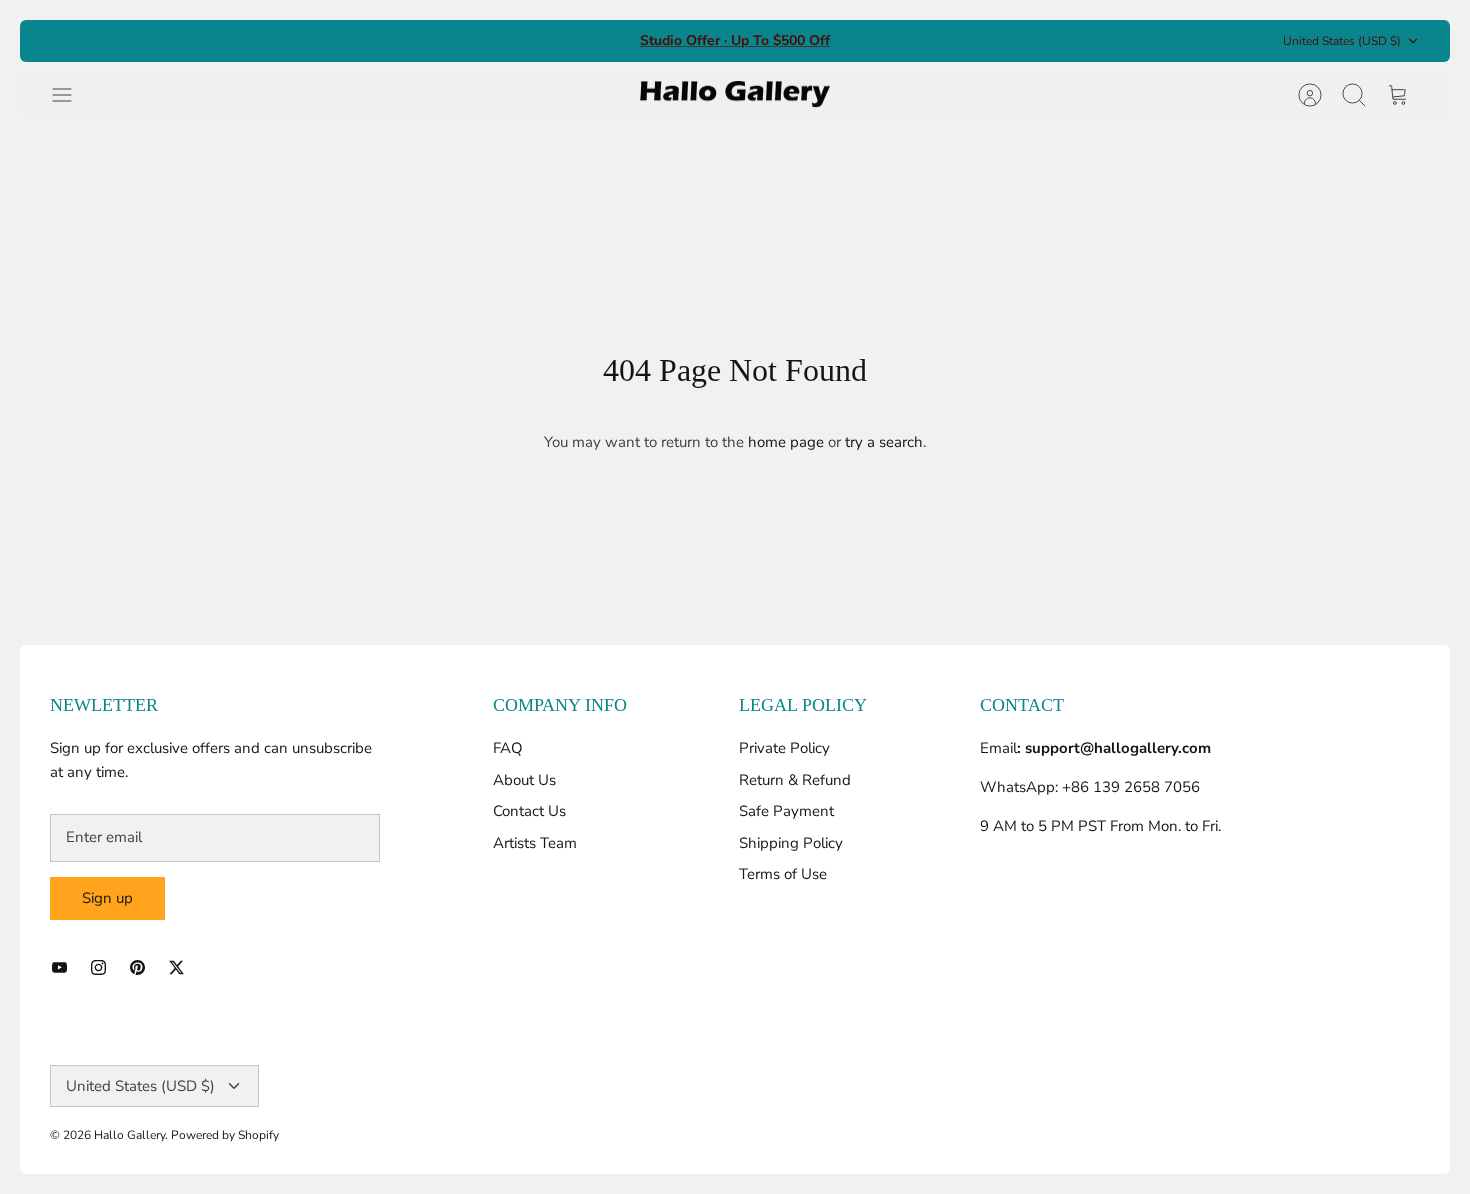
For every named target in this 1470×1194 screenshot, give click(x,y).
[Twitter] (176, 967)
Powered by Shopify (225, 1135)
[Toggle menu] (72, 95)
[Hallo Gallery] (735, 95)
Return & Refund (795, 780)
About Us (524, 780)
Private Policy (784, 748)
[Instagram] (98, 967)
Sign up (107, 898)
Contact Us (529, 811)
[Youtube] (59, 967)
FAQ (508, 748)
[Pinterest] (137, 967)
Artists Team (535, 843)
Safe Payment (786, 811)
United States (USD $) (1342, 41)
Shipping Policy (791, 843)
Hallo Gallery (129, 1135)
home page (786, 442)
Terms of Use (783, 874)
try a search (884, 442)
